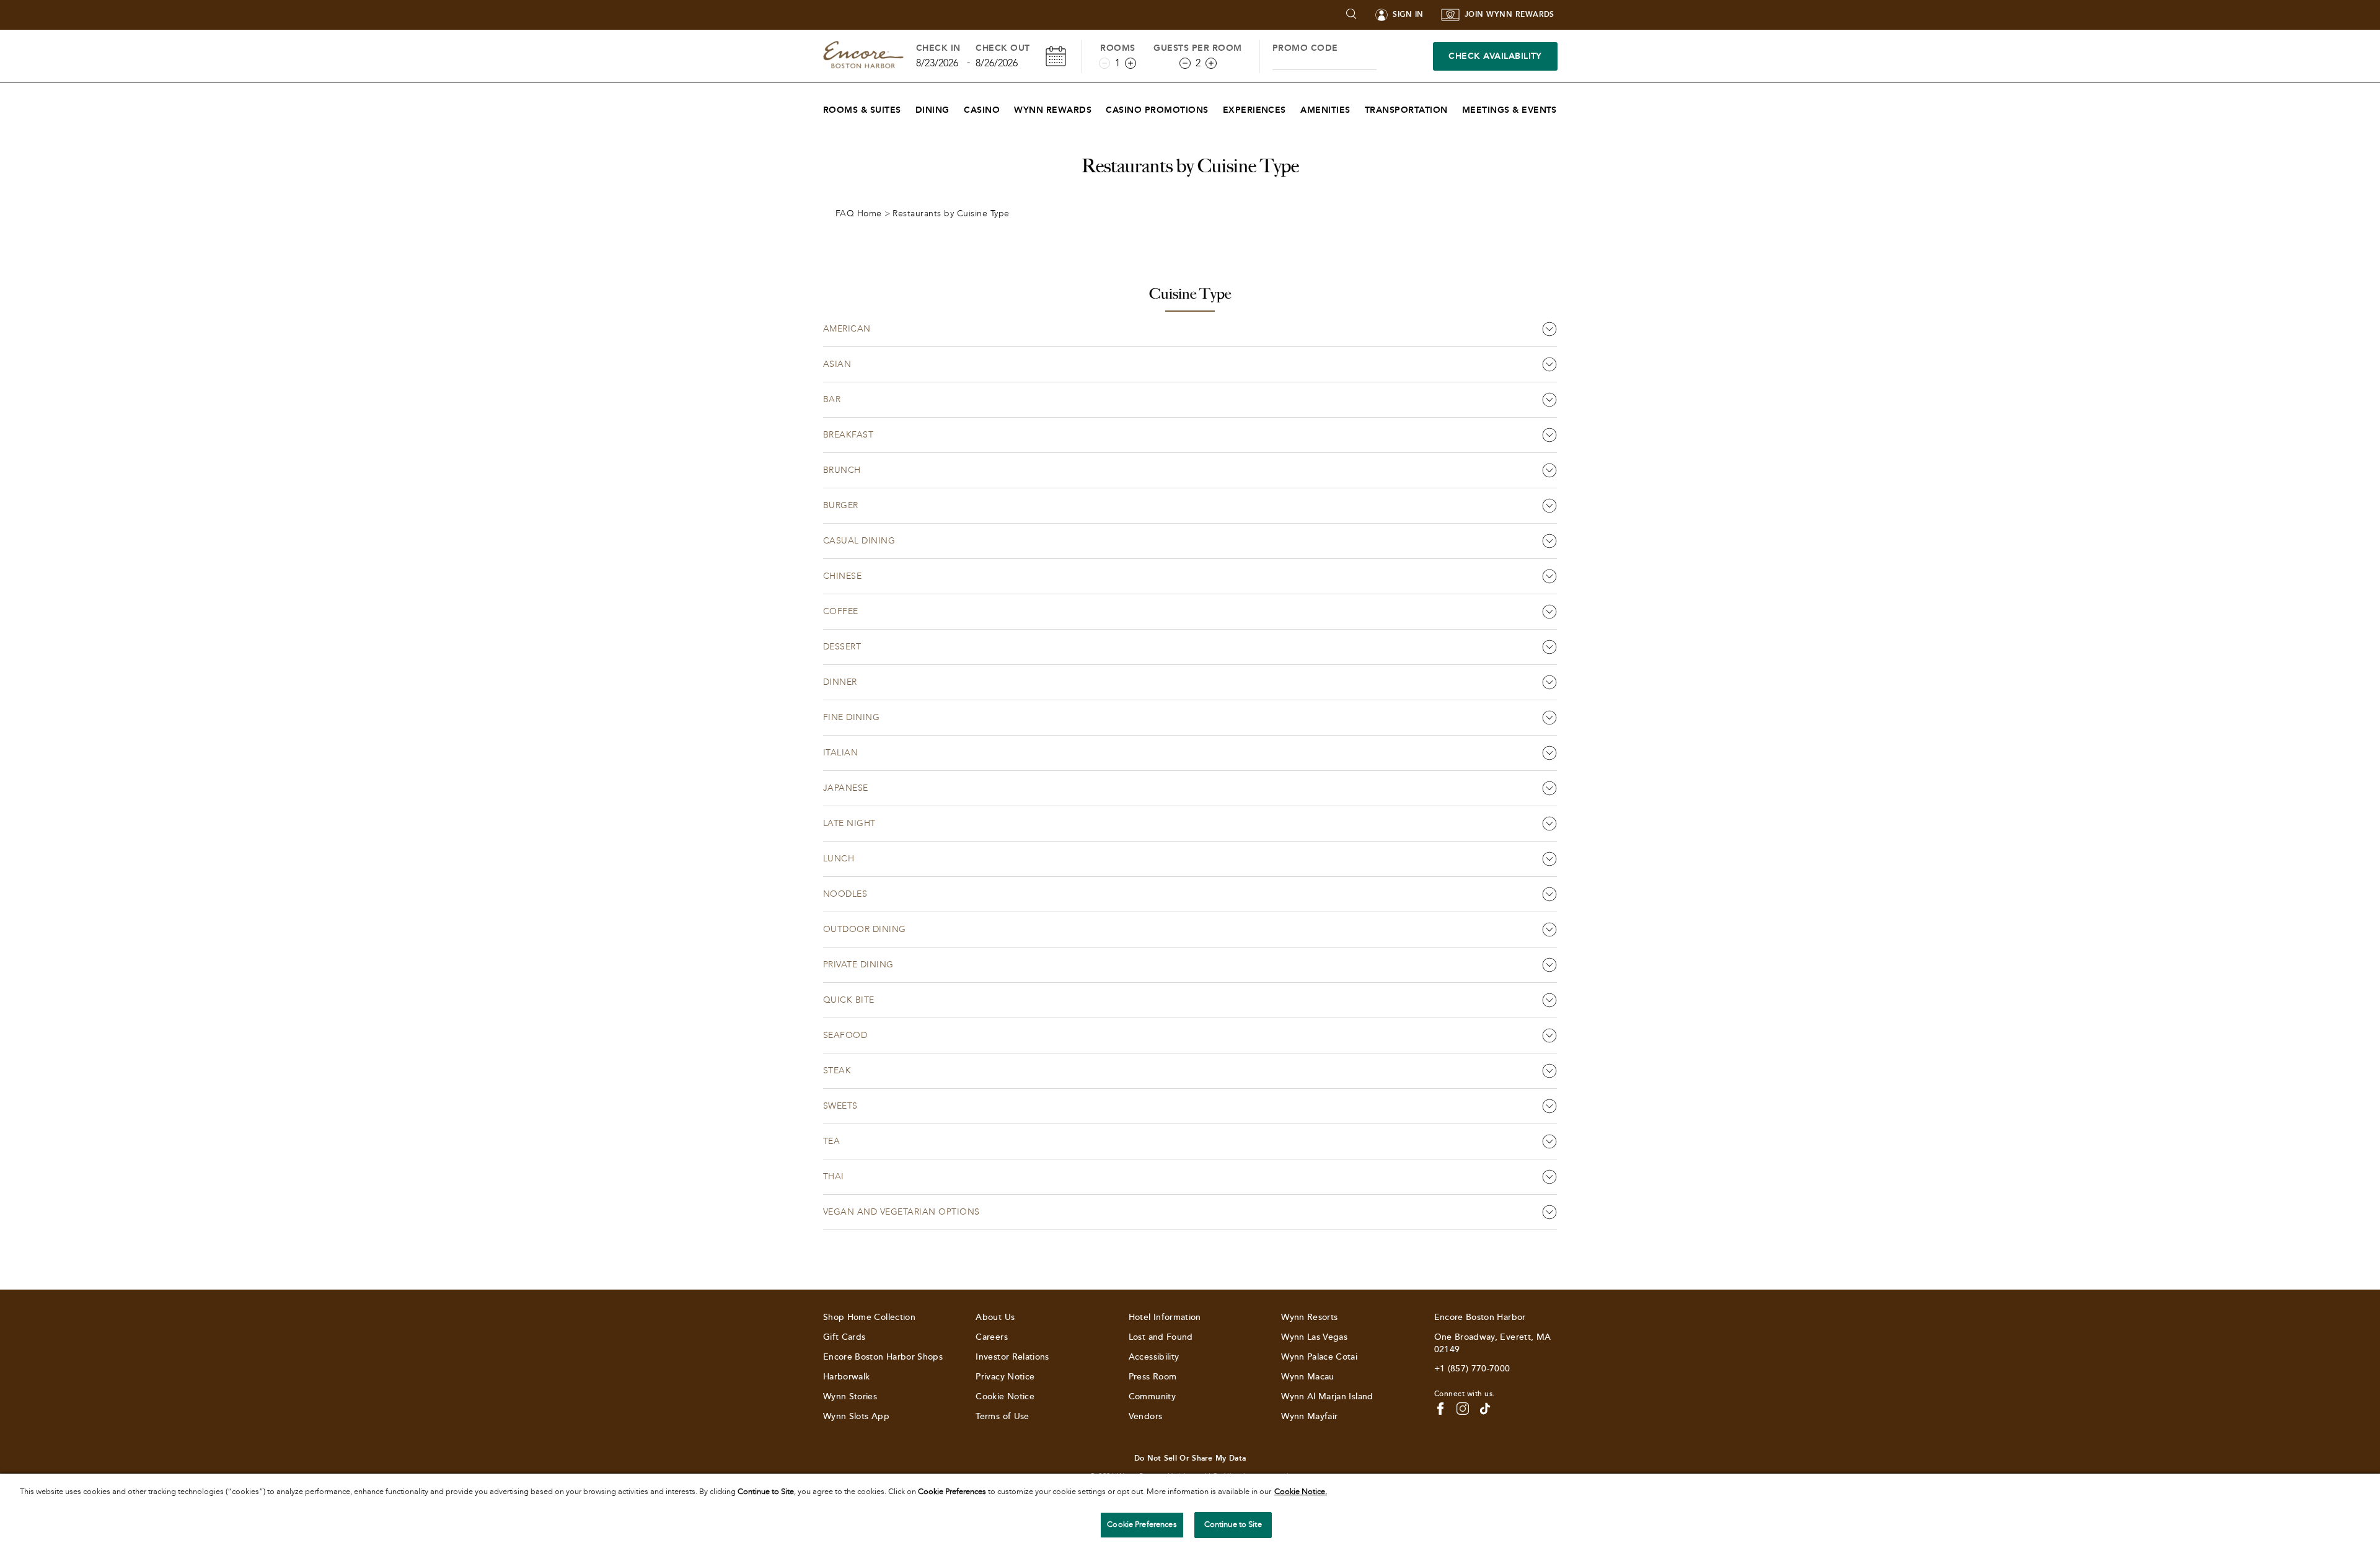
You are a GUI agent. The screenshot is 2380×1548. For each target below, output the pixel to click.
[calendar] (1056, 56)
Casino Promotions (1157, 110)
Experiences (1254, 110)
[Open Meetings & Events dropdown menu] (1565, 107)
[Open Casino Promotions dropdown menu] (1216, 107)
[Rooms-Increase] (1130, 63)
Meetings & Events (1510, 110)
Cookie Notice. (1301, 1492)
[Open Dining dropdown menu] (957, 107)
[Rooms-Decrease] (1104, 63)
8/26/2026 (997, 63)
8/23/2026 (937, 63)
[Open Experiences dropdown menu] (1294, 107)
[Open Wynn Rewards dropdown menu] (1099, 107)
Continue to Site (1233, 1524)
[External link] (1485, 1409)
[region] (1190, 1511)
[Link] (863, 56)
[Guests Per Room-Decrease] (1185, 63)
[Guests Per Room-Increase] (1211, 63)
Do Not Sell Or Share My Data (1190, 1458)
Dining (932, 110)
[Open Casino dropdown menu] (1007, 107)
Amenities (1325, 110)
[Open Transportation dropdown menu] (1456, 107)
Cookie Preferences (1142, 1524)
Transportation (1406, 110)
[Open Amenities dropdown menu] (1358, 107)
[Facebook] (1440, 1409)
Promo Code (1305, 48)
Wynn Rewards (1053, 110)
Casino (982, 110)
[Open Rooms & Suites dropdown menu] (909, 107)
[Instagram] (1463, 1409)
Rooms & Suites (862, 110)
